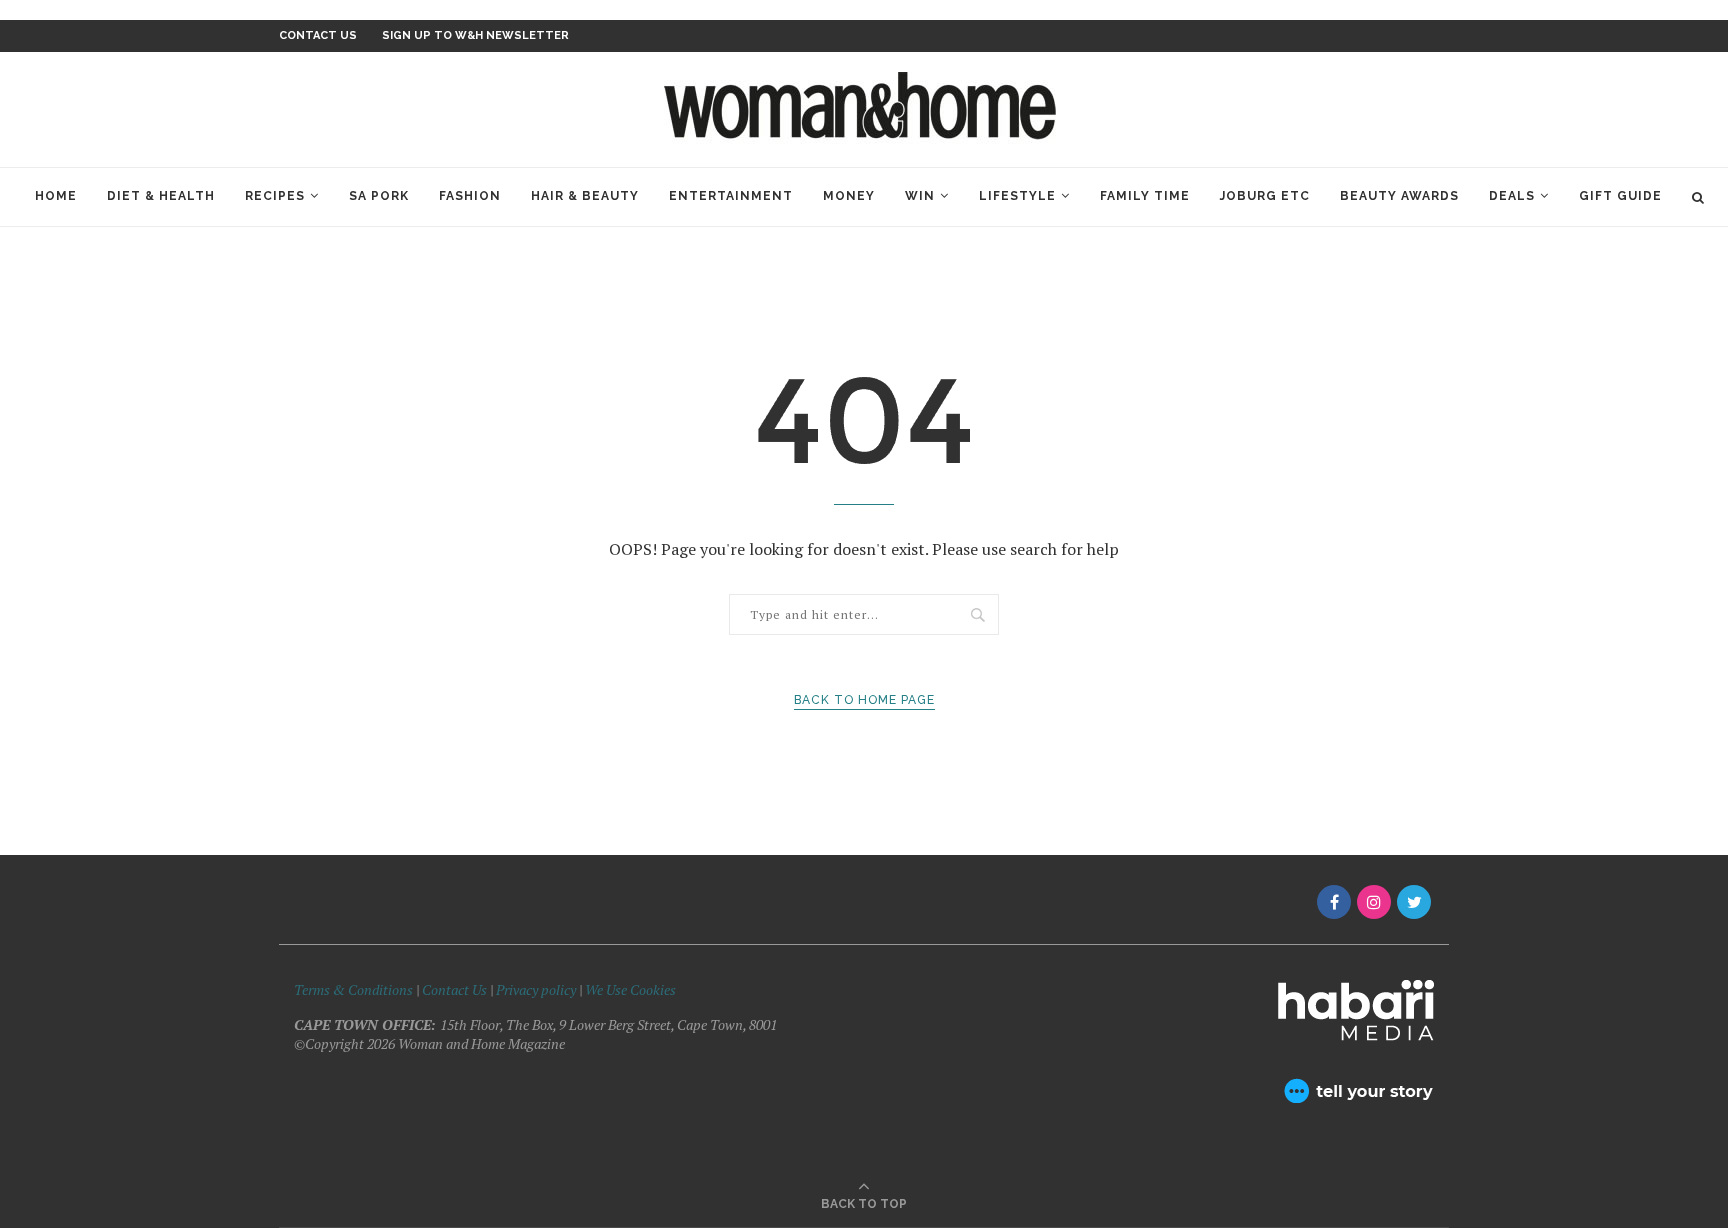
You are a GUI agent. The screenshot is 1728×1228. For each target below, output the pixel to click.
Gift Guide (1620, 196)
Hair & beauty (585, 196)
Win (920, 196)
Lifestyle (1017, 196)
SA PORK (379, 196)
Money (849, 196)
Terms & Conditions (353, 989)
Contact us (318, 35)
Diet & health (161, 196)
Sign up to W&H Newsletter (475, 35)
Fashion (470, 196)
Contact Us (456, 989)
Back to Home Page (864, 700)
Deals (1512, 196)
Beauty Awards (1399, 196)
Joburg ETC (1265, 196)
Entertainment (731, 196)
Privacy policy (536, 989)
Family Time (1145, 196)
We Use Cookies (630, 989)
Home (56, 196)
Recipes (275, 196)
